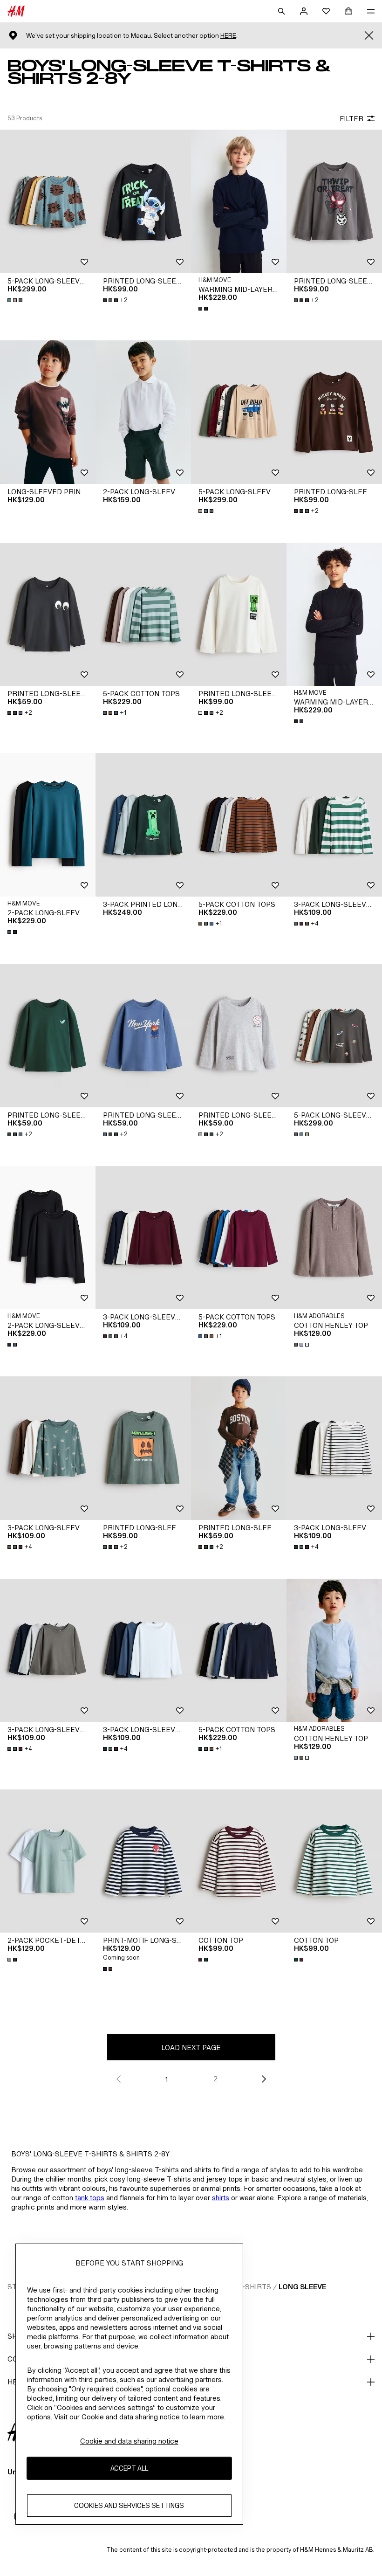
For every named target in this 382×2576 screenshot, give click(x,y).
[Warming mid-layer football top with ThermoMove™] (239, 201)
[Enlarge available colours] (16, 300)
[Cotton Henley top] (334, 1238)
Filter (351, 119)
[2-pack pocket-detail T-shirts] (48, 1861)
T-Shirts (255, 2287)
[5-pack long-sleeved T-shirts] (48, 201)
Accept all (129, 2468)
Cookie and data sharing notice (129, 2441)
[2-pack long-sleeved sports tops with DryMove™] (48, 825)
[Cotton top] (239, 1861)
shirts (221, 2198)
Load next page (191, 2048)
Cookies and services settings (129, 2505)
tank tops (90, 2198)
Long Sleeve (302, 2287)
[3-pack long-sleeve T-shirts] (334, 825)
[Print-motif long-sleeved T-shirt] (143, 1861)
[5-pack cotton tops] (143, 615)
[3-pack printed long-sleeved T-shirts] (143, 825)
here (228, 36)
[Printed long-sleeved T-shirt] (143, 201)
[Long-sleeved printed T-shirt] (48, 412)
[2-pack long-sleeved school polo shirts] (143, 412)
